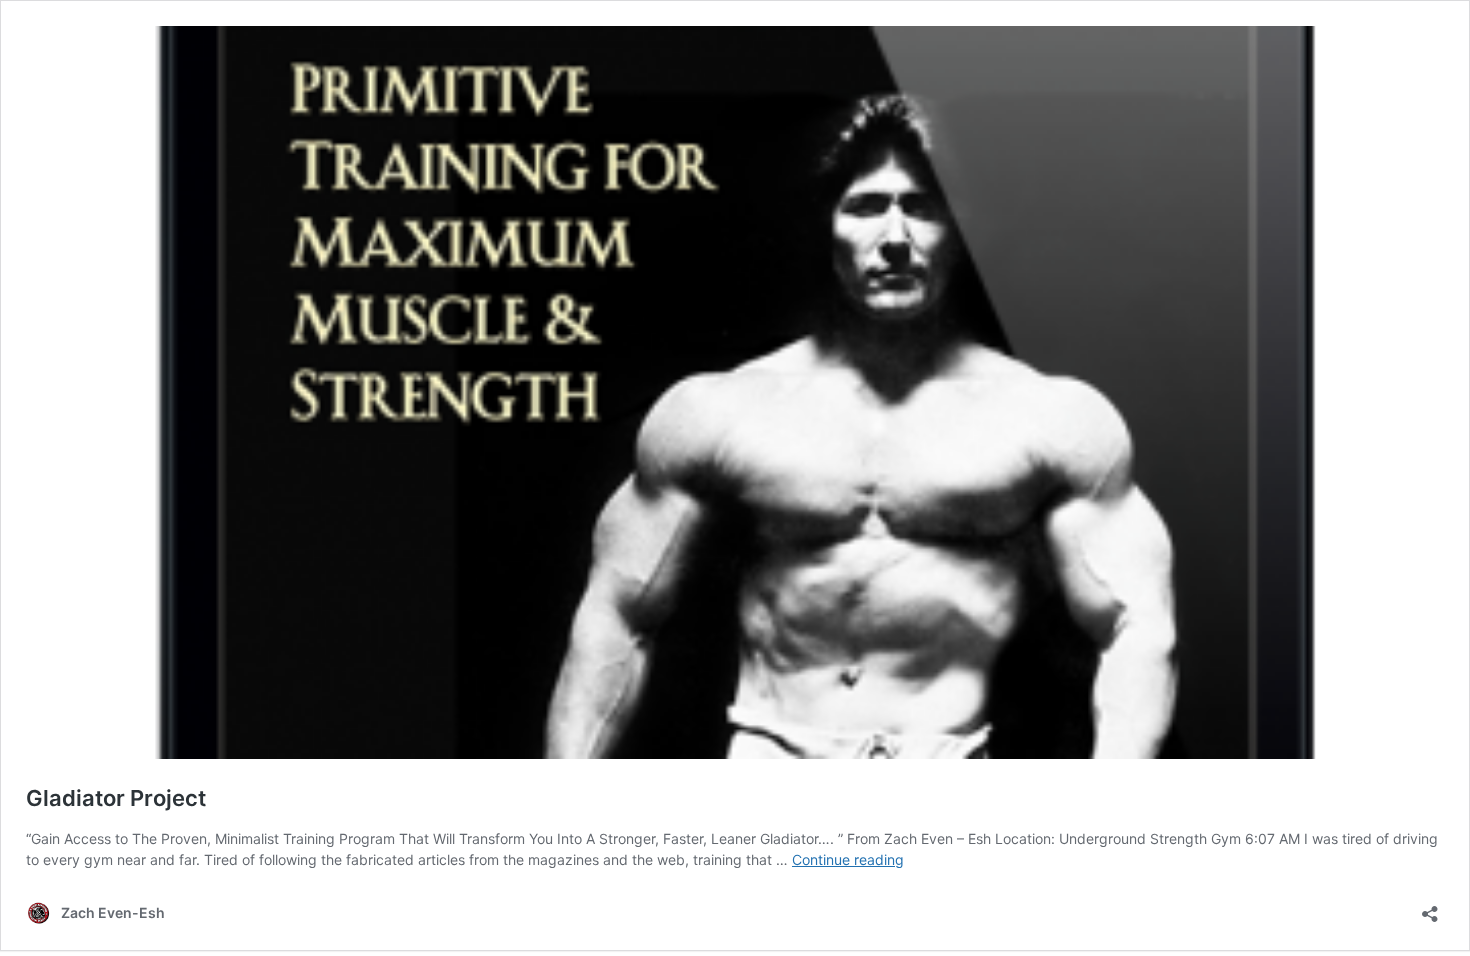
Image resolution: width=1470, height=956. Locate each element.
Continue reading (848, 859)
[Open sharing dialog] (1430, 907)
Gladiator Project (116, 798)
